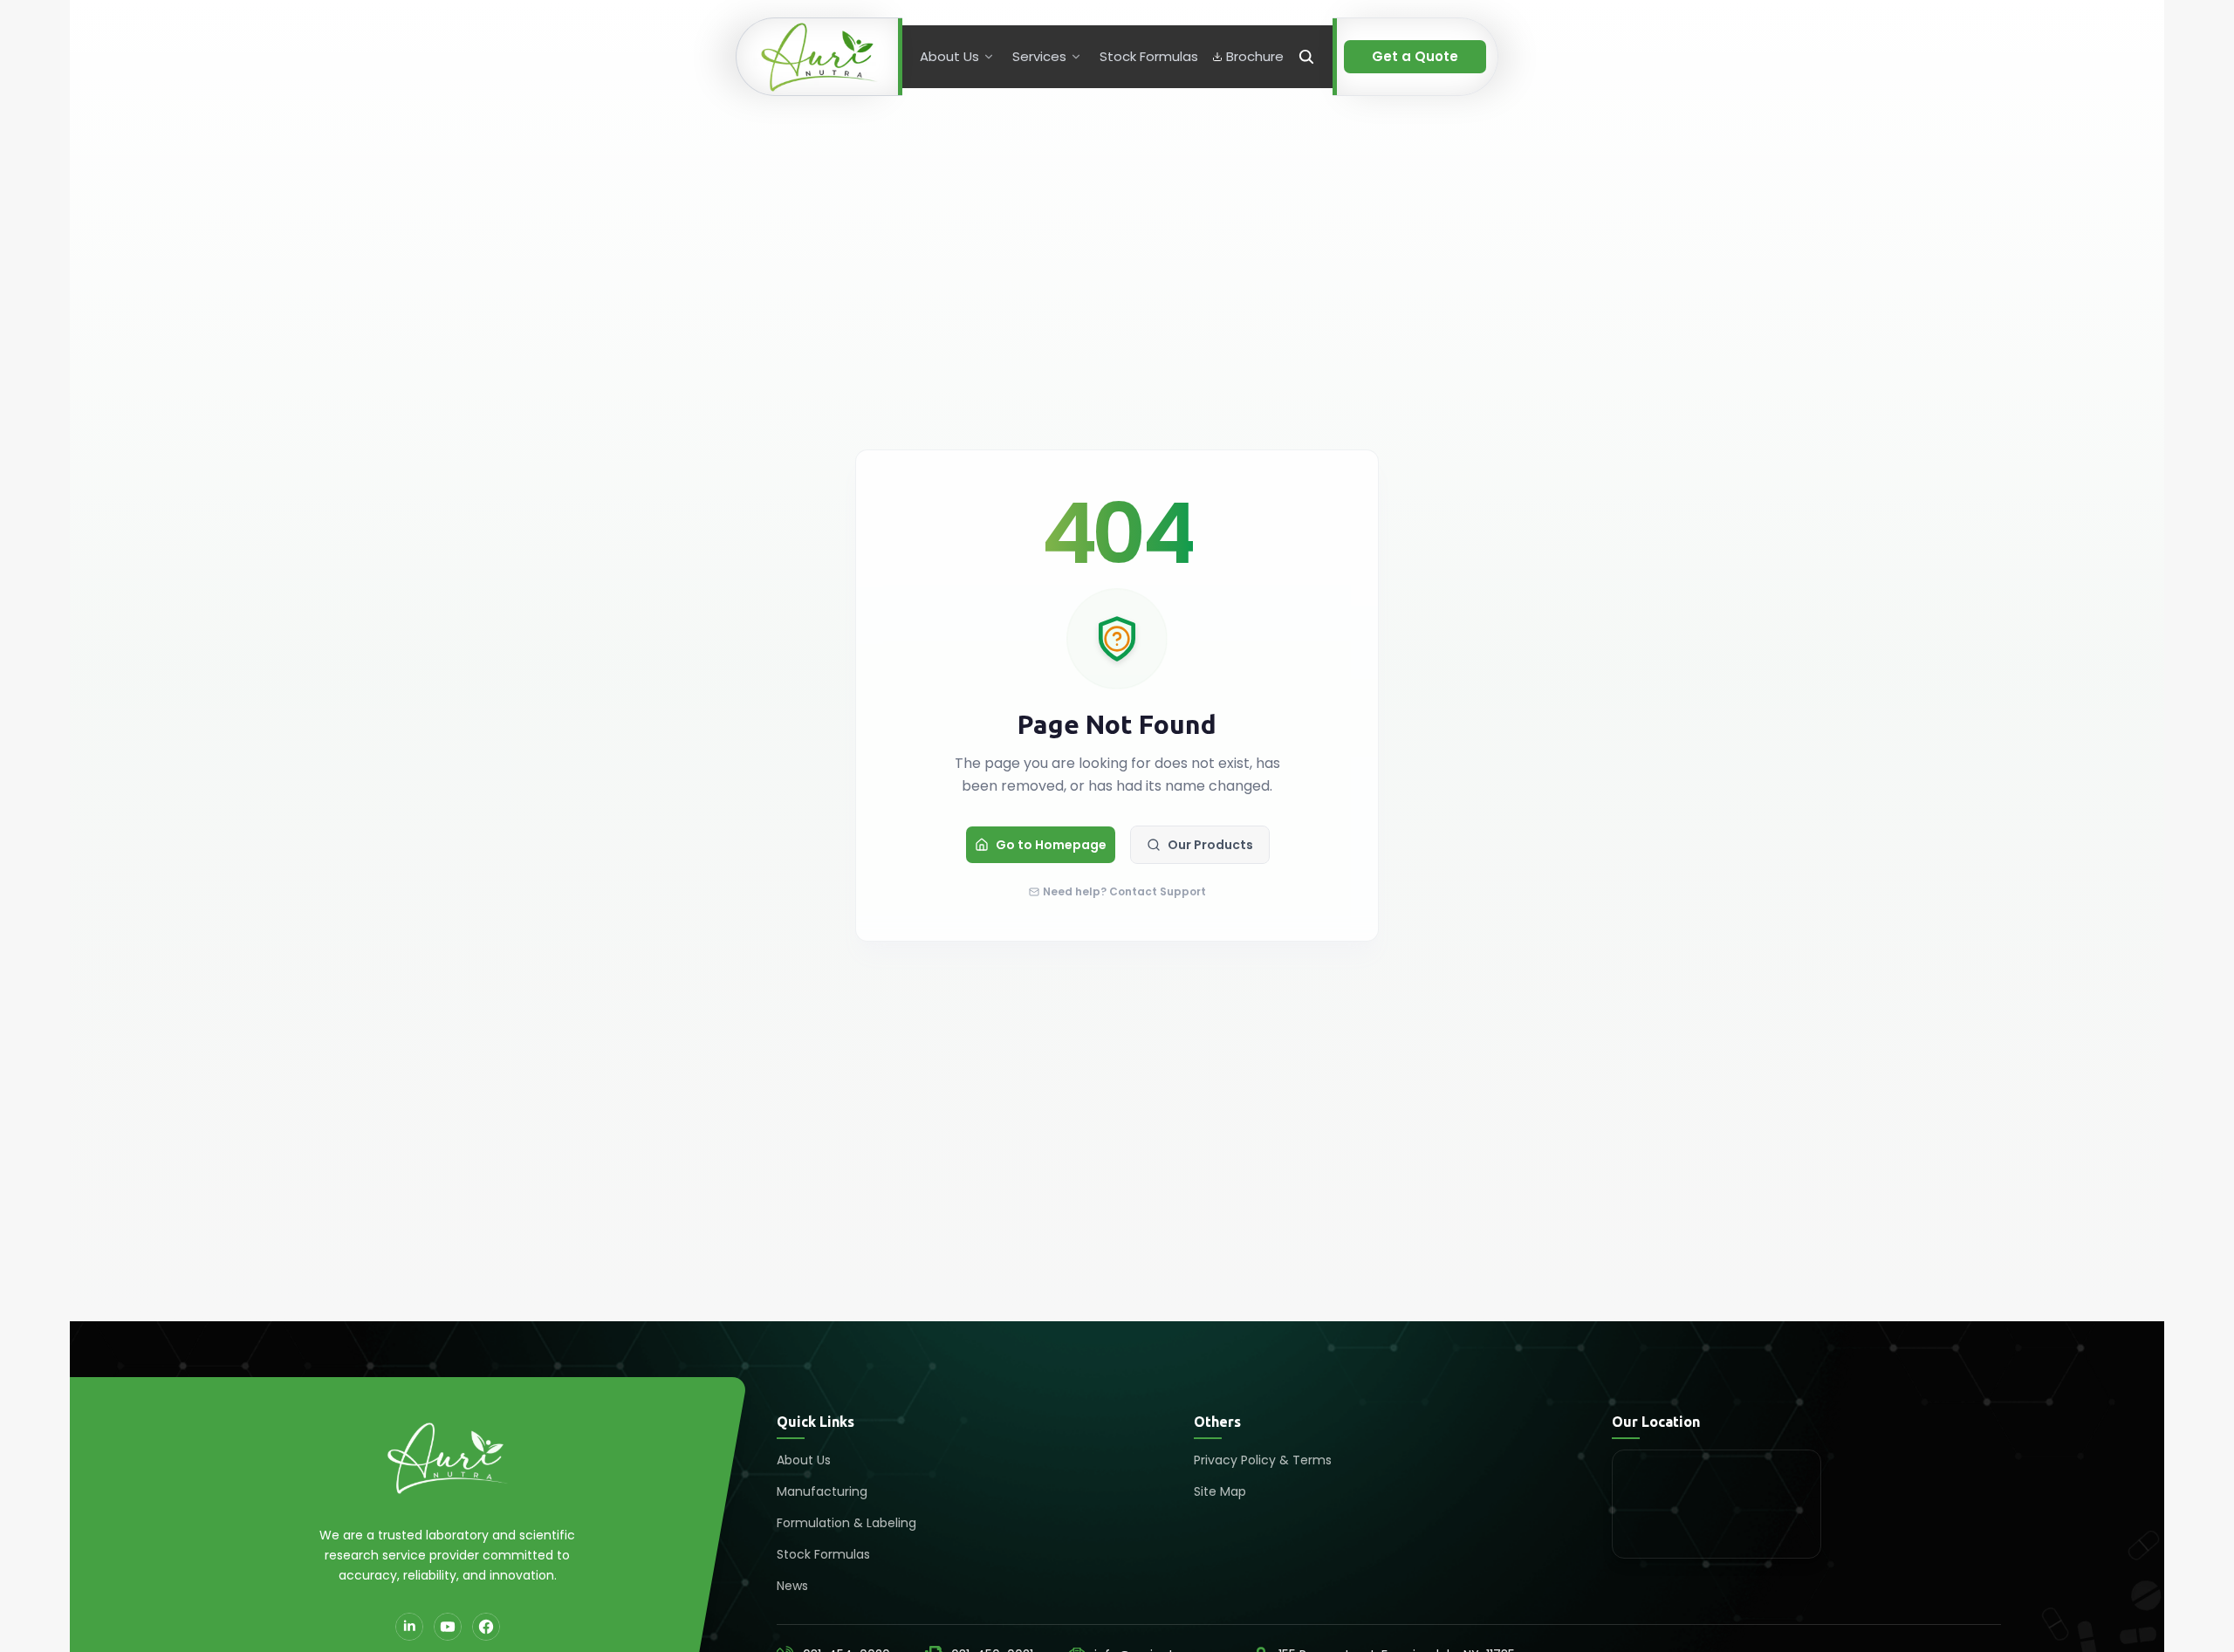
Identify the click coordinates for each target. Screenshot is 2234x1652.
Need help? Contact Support (1124, 892)
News (792, 1586)
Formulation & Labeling (846, 1523)
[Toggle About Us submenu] (989, 57)
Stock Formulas (823, 1554)
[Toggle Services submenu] (1076, 57)
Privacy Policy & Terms (1263, 1460)
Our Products (1210, 845)
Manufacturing (822, 1491)
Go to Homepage (1051, 845)
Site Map (1220, 1491)
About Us (804, 1460)
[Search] (1306, 57)
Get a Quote (1415, 56)
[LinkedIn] (409, 1627)
